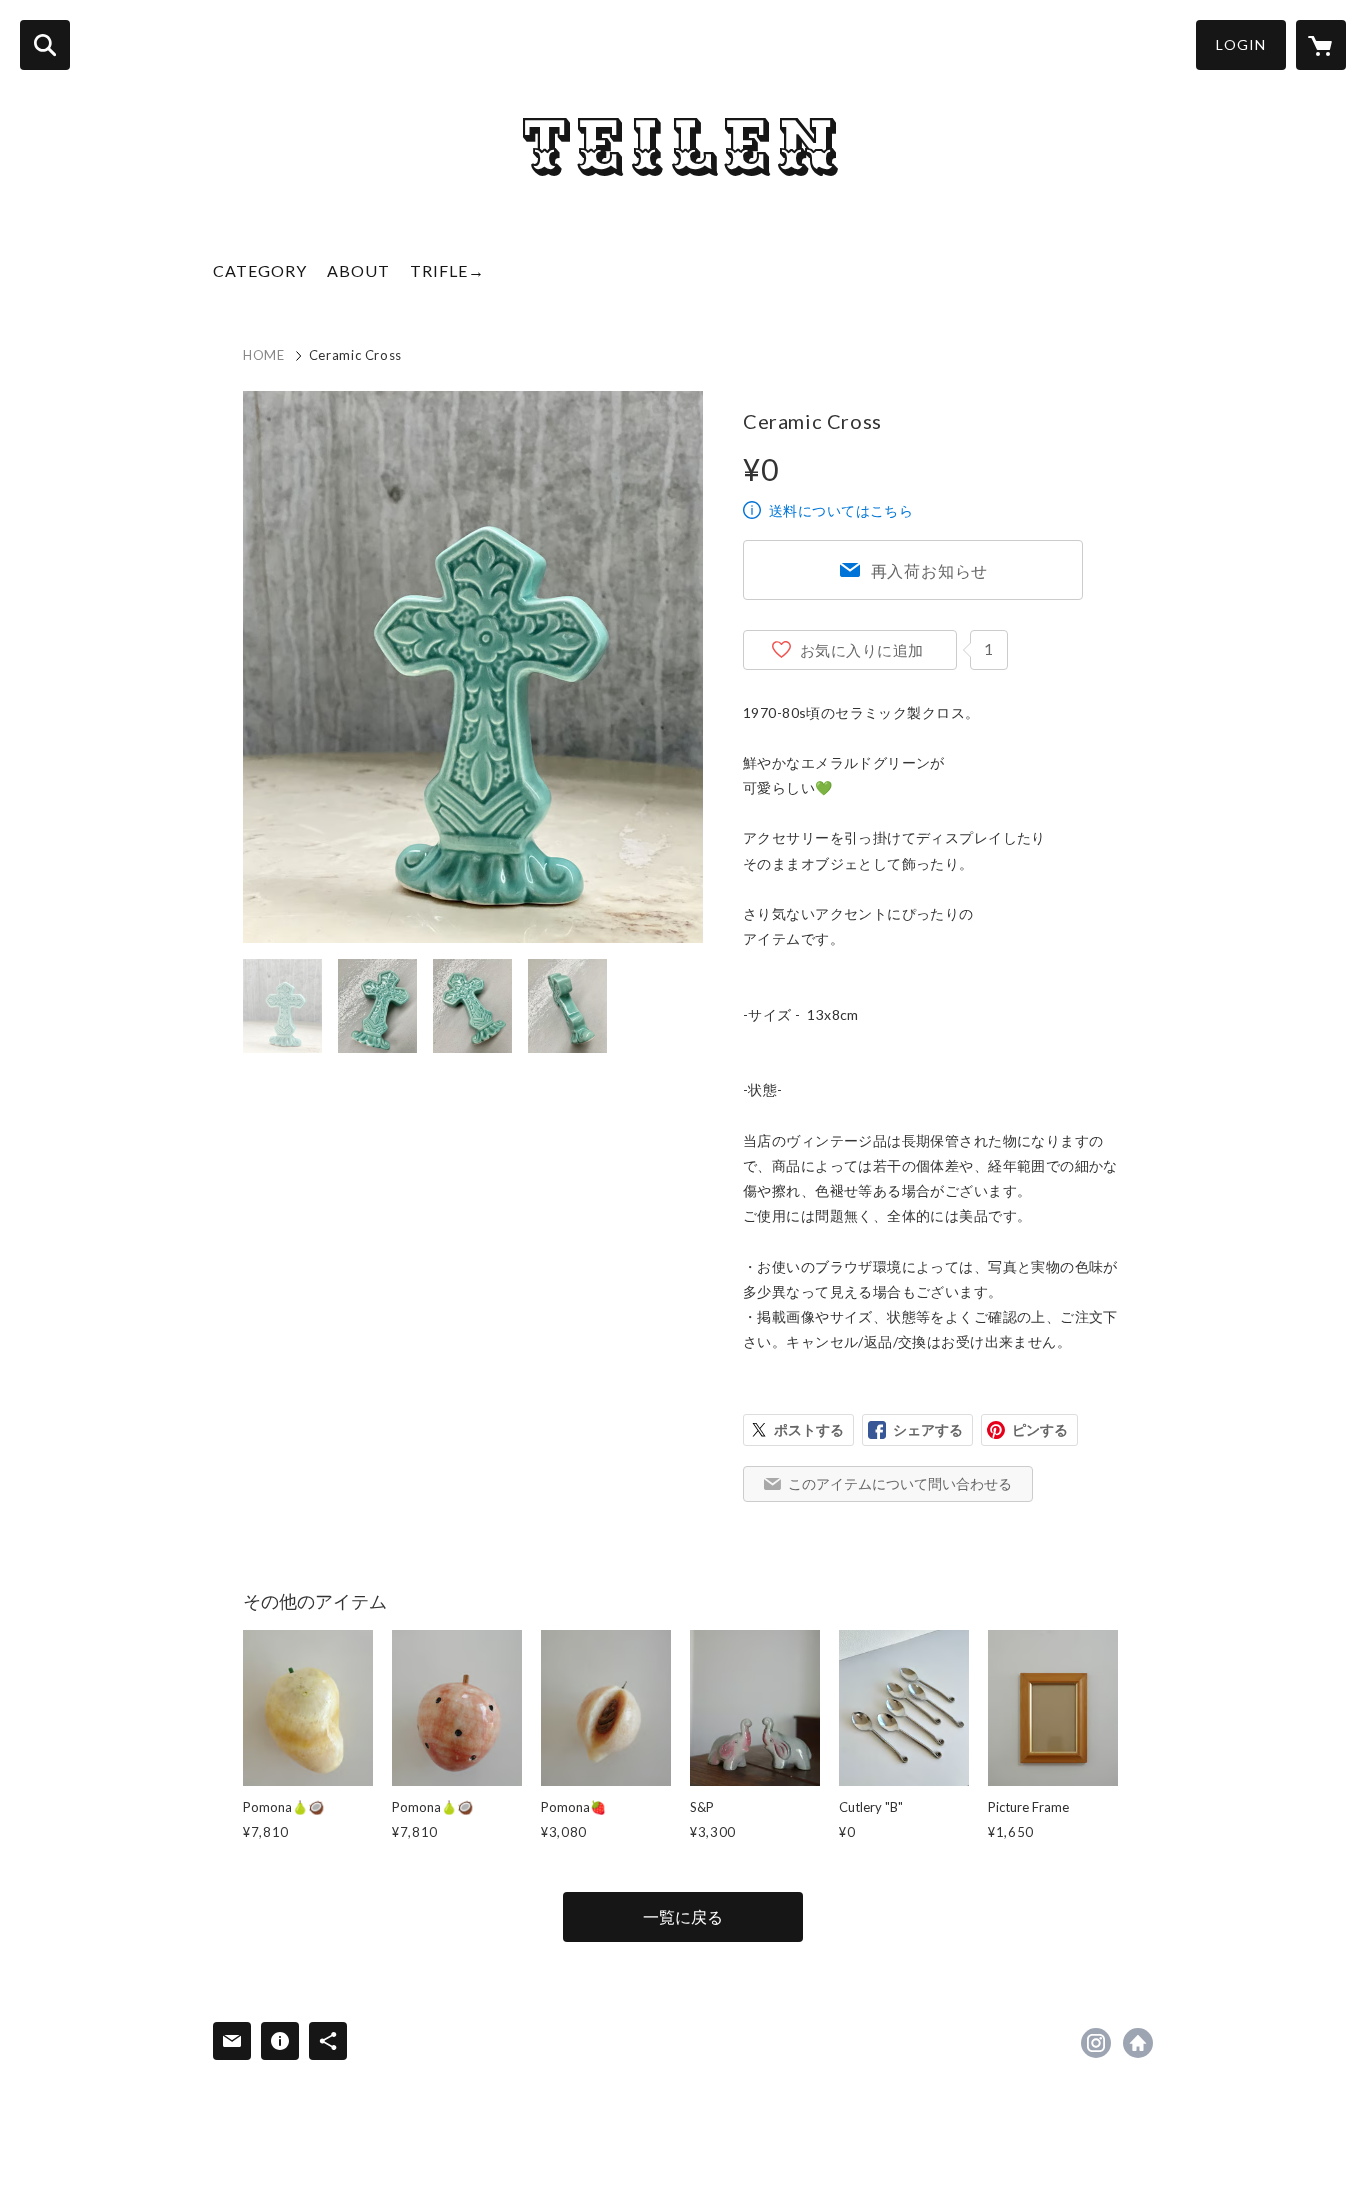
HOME (264, 355)
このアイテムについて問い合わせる (900, 1483)
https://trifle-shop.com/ (1138, 2043)
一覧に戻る (683, 1916)
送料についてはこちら (841, 510)
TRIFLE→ (447, 270)
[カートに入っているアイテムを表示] (1321, 45)
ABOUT (358, 270)
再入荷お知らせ (930, 570)
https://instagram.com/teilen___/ (1096, 2043)
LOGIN (1241, 44)
